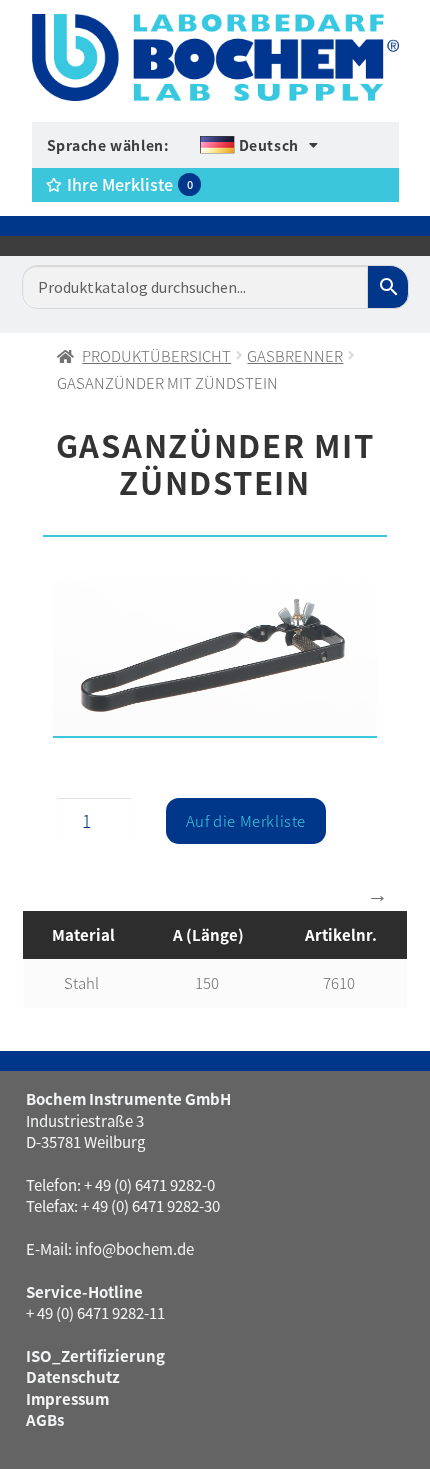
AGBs (45, 1419)
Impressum (67, 1398)
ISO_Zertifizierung (95, 1355)
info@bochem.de (134, 1248)
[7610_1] (215, 660)
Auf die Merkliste (246, 820)
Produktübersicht (156, 355)
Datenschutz (73, 1376)
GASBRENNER (295, 355)
